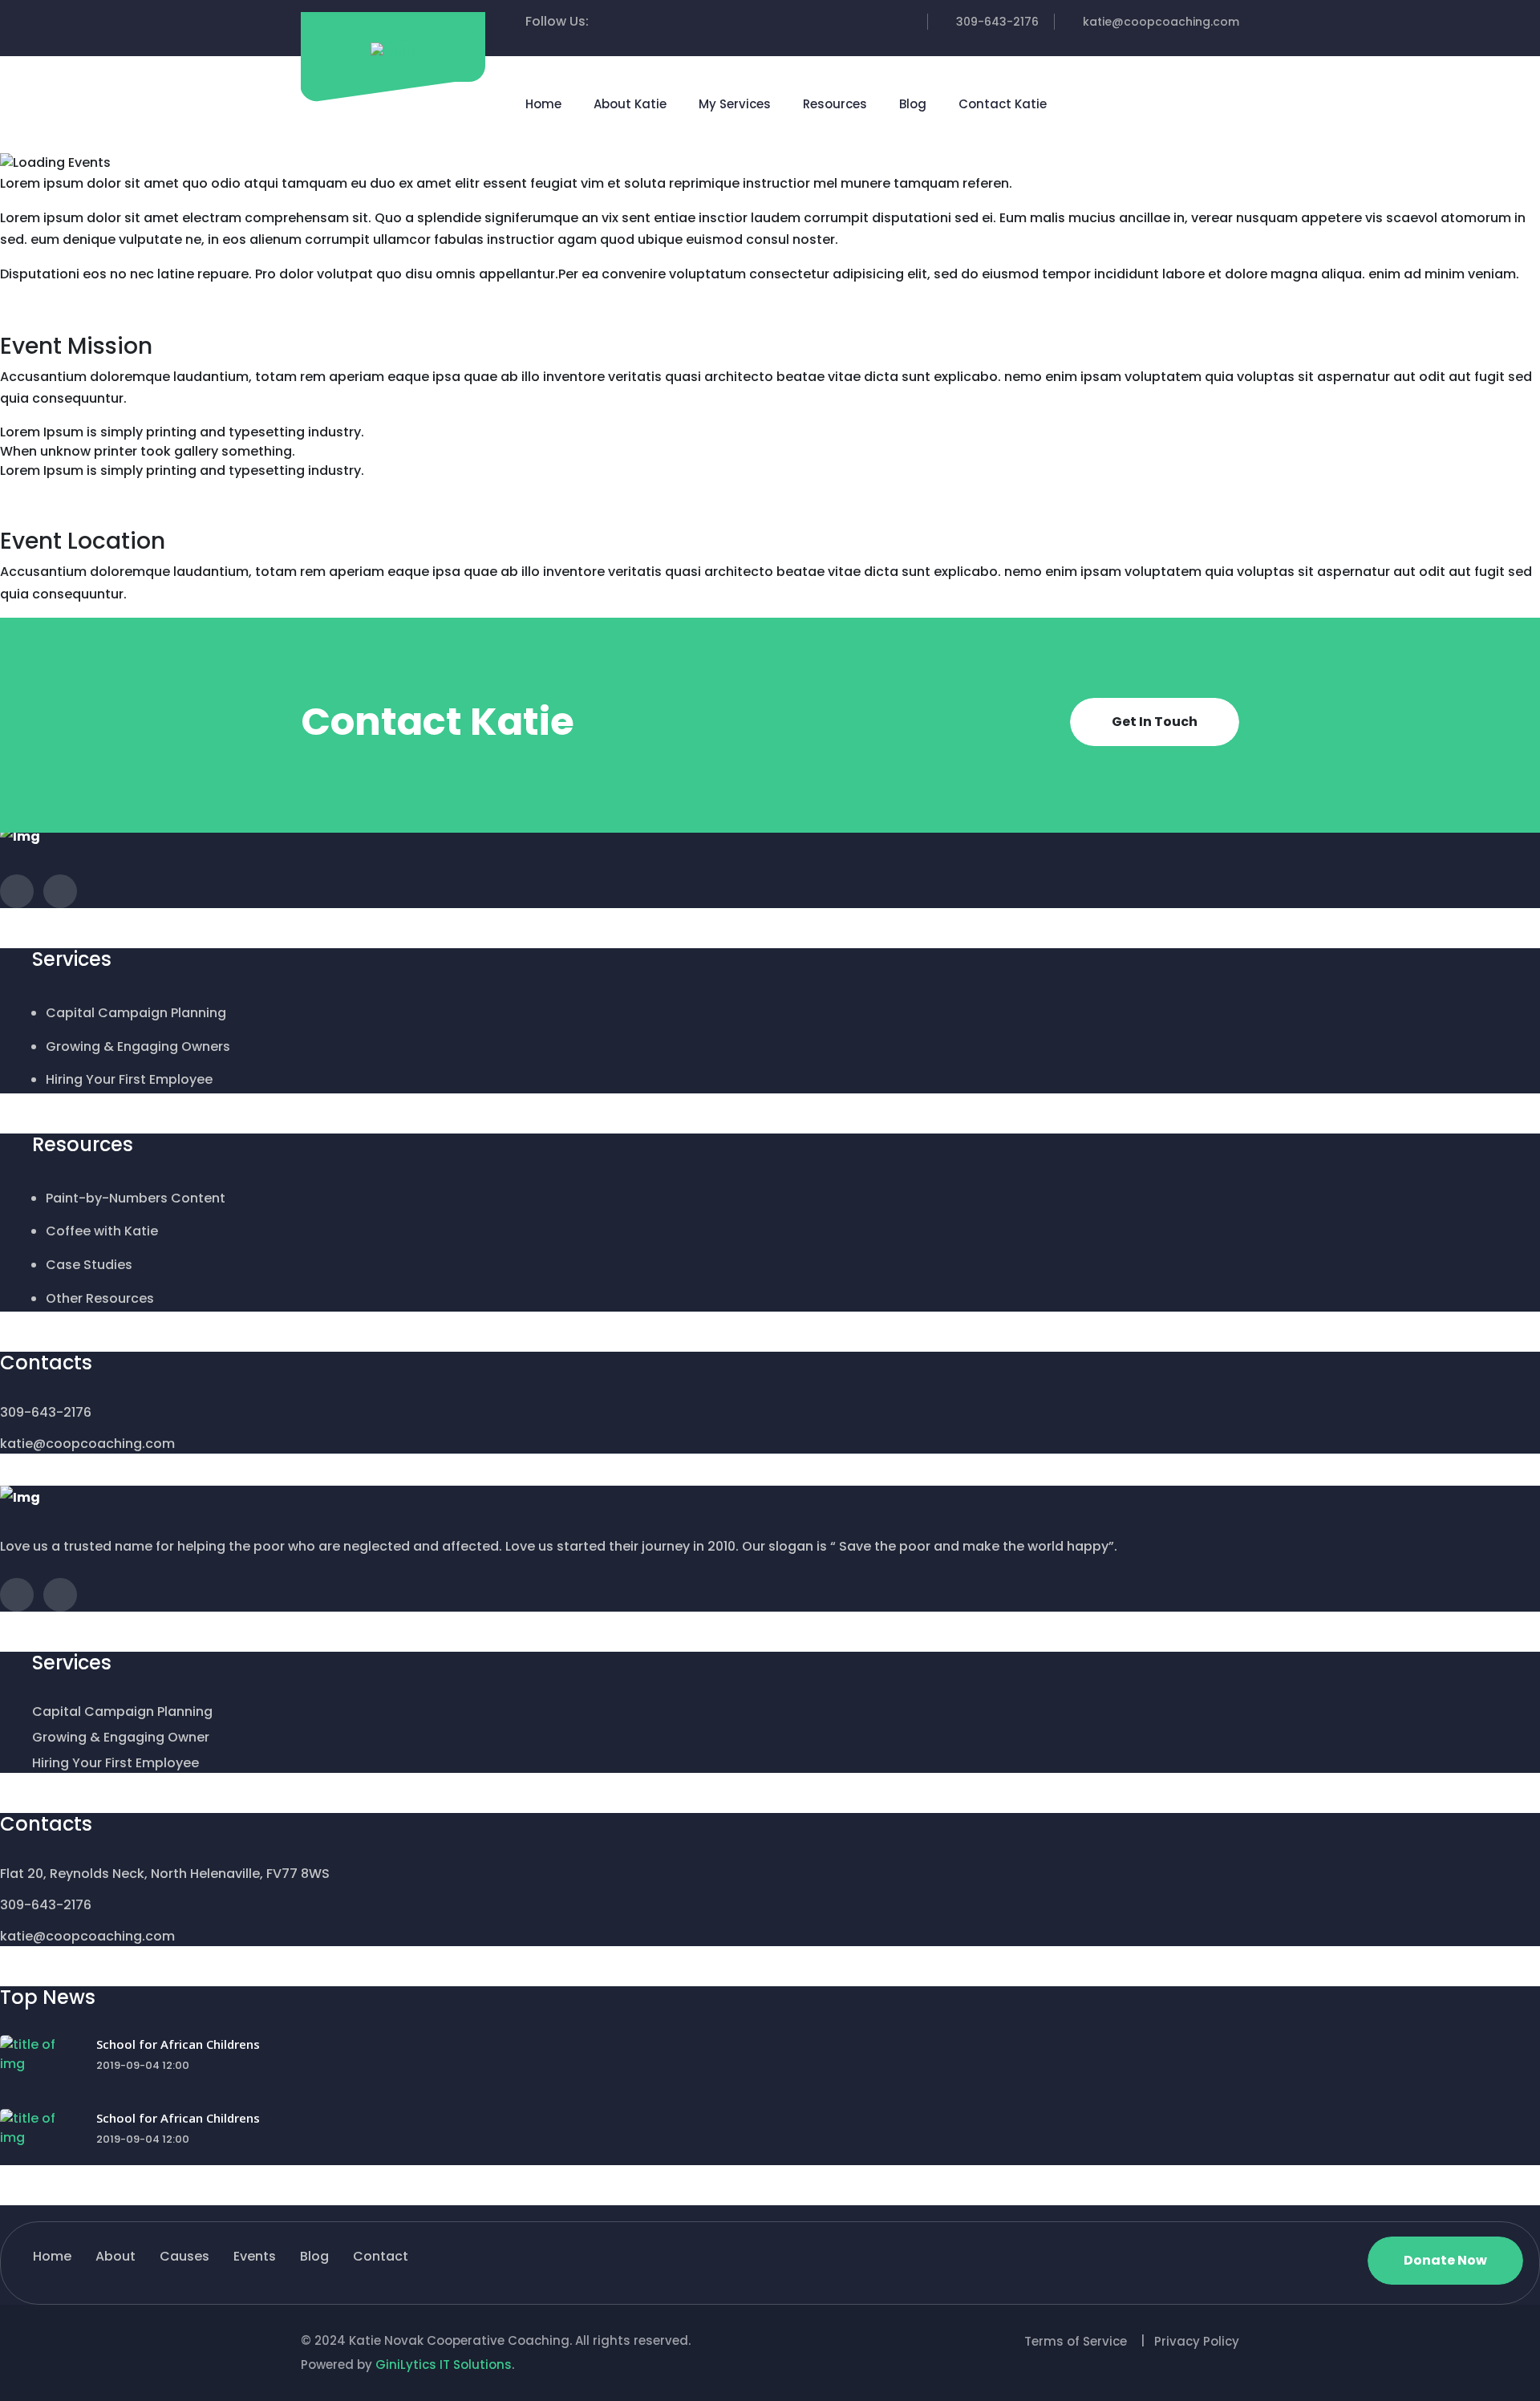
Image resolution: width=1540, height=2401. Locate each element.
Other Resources (100, 1298)
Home (543, 104)
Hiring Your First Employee (129, 1079)
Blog (913, 104)
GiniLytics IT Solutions (444, 2364)
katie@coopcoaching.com (1161, 22)
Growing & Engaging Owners (138, 1046)
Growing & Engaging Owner (121, 1737)
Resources (835, 104)
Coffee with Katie (102, 1231)
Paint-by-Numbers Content (136, 1198)
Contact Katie (1003, 104)
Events (255, 2256)
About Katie (630, 104)
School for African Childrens (178, 2044)
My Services (735, 104)
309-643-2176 (997, 22)
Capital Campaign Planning (136, 1013)
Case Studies (89, 1265)
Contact (381, 2256)
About (115, 2256)
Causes (184, 2256)
